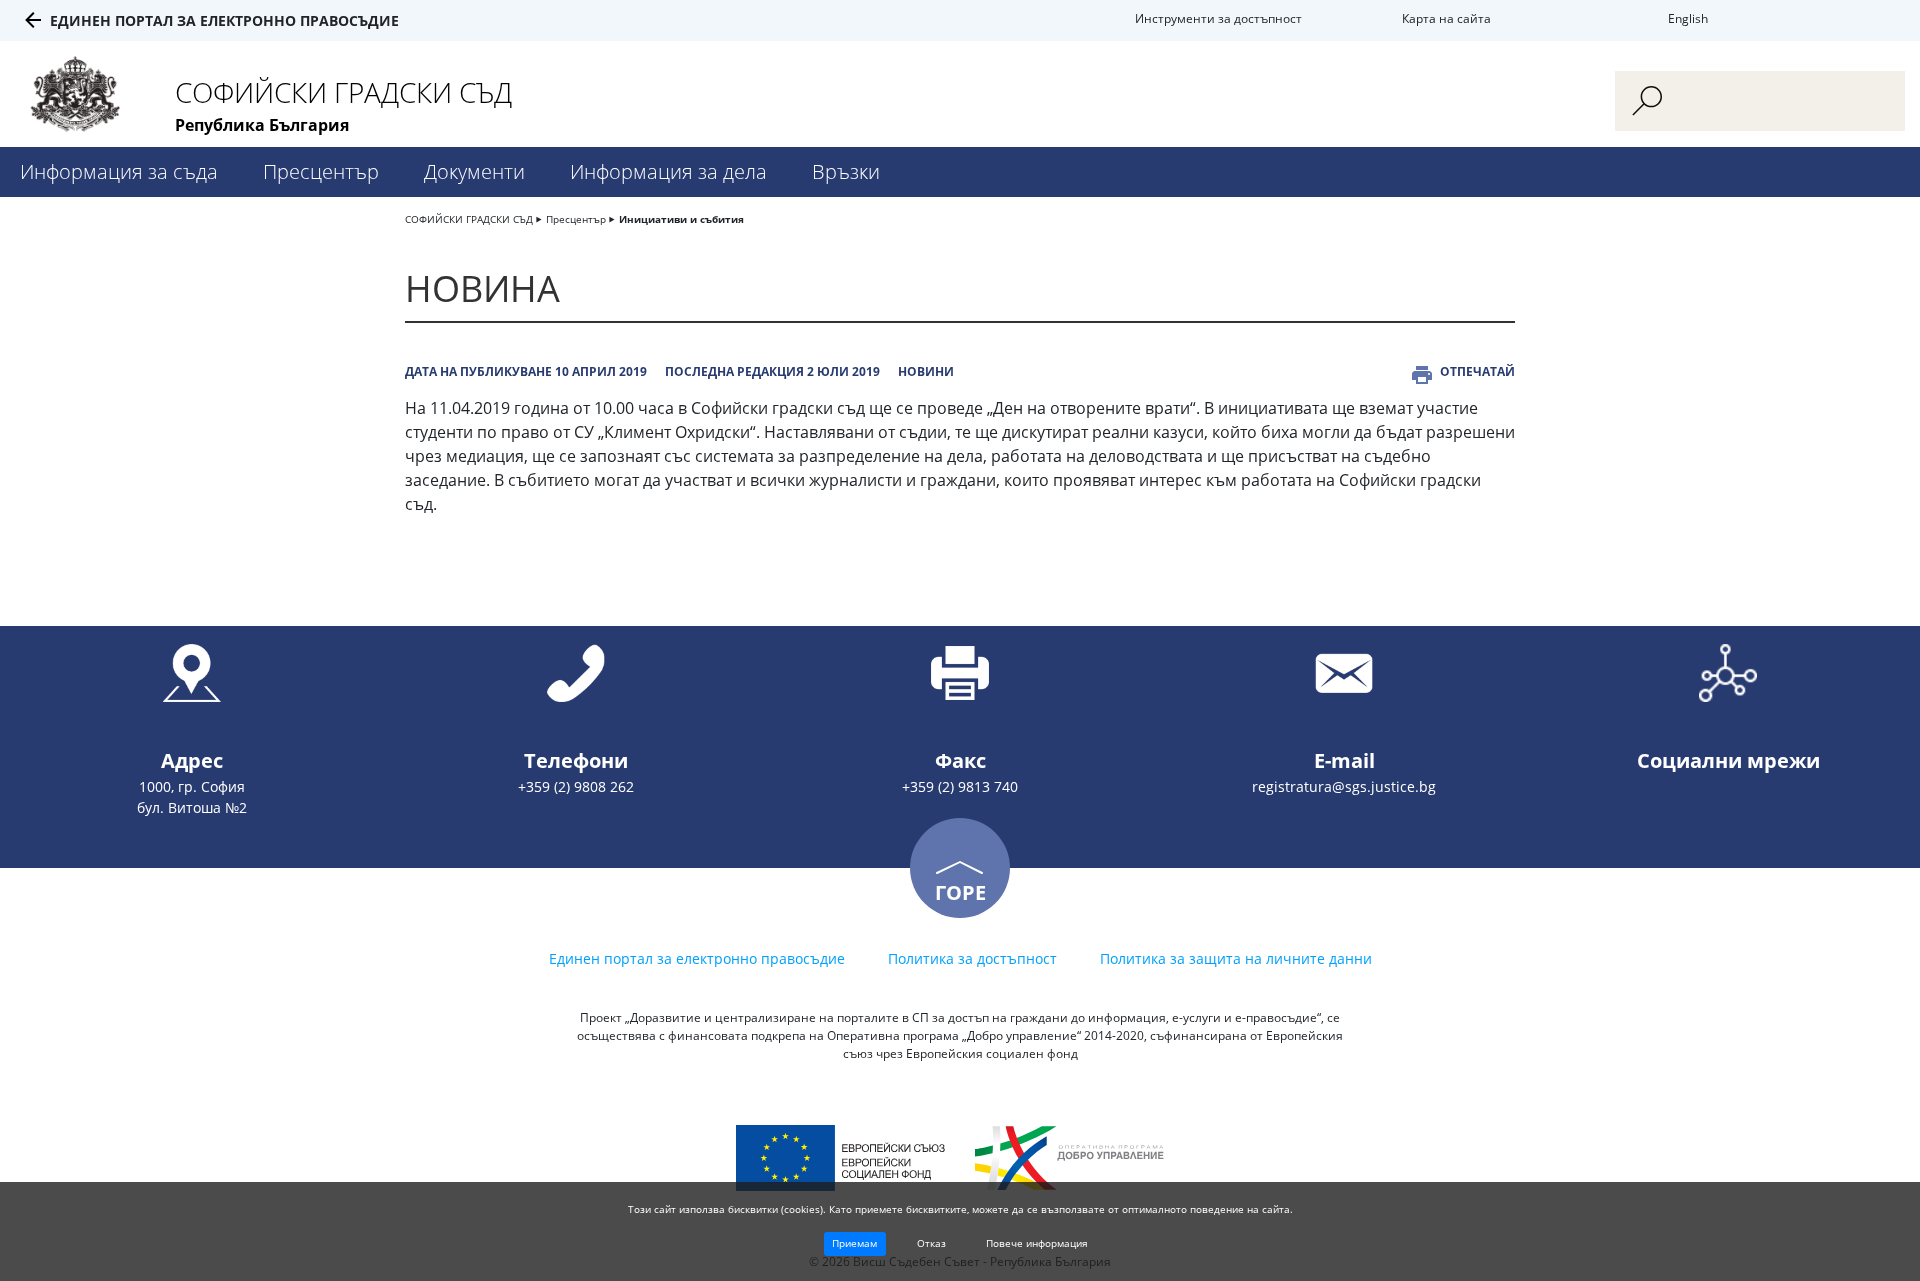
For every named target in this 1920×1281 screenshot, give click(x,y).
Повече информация (1037, 1243)
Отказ (931, 1243)
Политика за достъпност (972, 958)
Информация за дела (668, 171)
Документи (474, 171)
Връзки (846, 171)
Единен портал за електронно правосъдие (224, 20)
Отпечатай (1477, 371)
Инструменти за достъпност (1218, 18)
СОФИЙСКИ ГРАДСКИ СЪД (469, 219)
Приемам (854, 1243)
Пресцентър (321, 171)
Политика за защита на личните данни (1236, 958)
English (1688, 18)
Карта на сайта (1446, 18)
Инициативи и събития (681, 219)
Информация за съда (119, 171)
